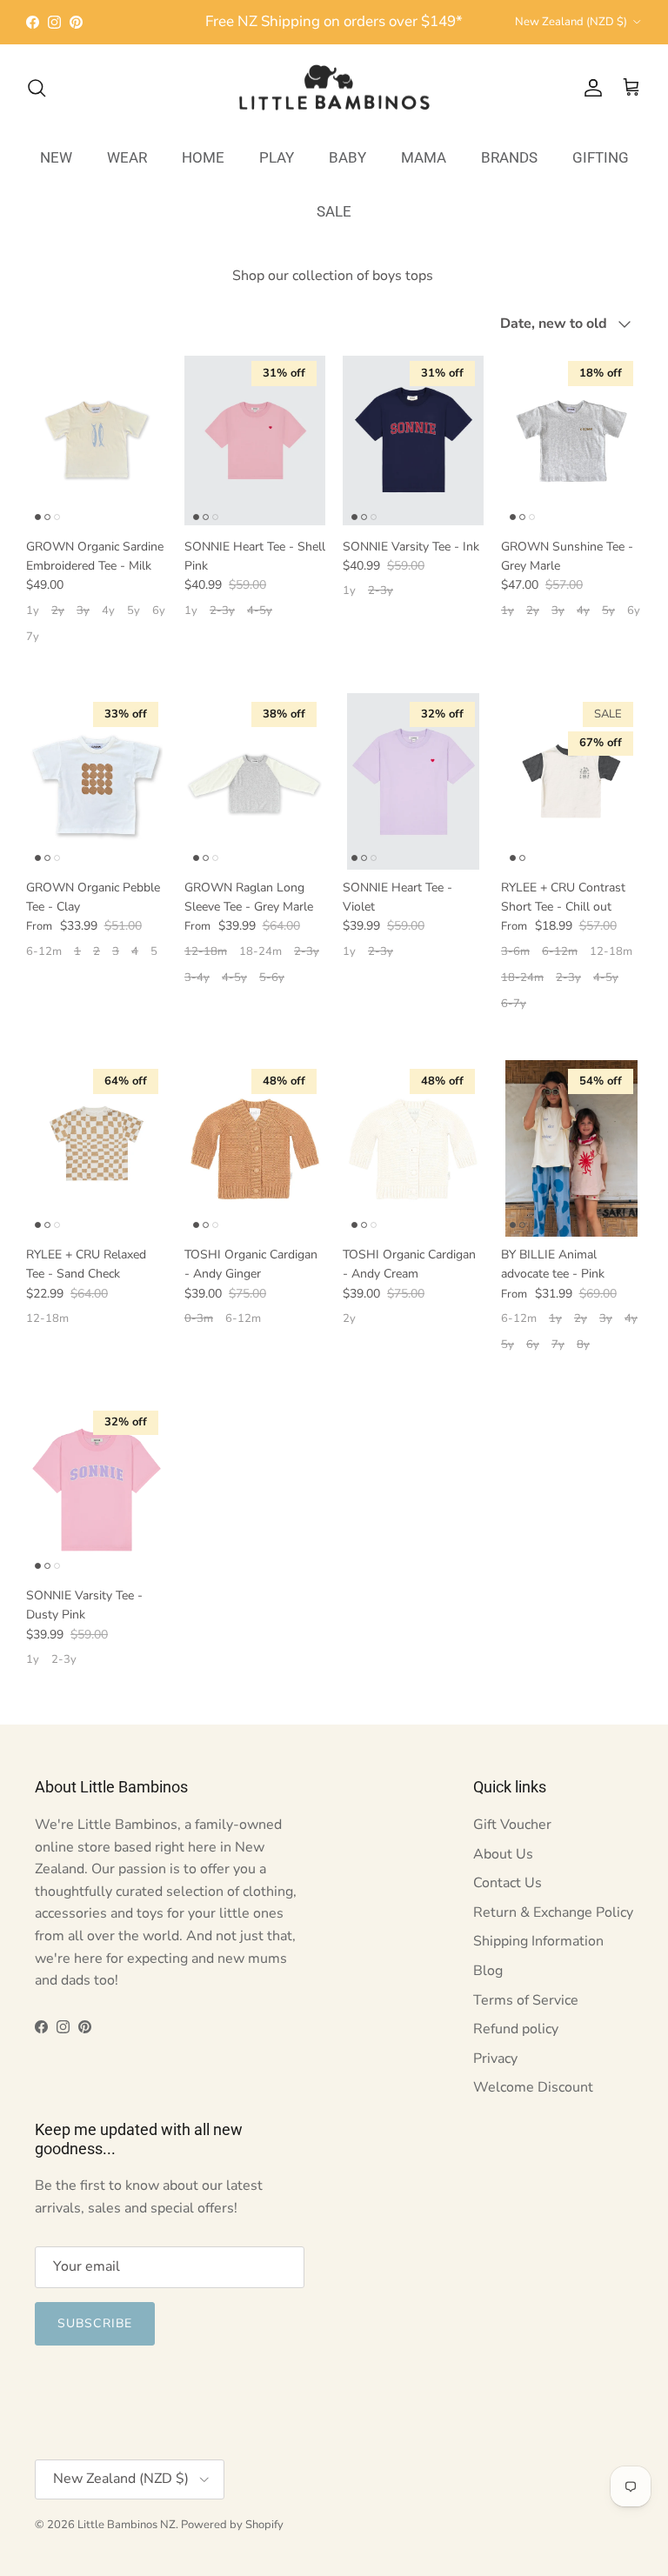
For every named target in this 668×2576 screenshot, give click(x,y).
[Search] (37, 88)
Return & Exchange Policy (553, 1912)
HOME (203, 157)
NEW (56, 157)
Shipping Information (538, 1941)
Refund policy (516, 2029)
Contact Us (508, 1883)
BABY (347, 157)
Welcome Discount (533, 2087)
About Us (503, 1854)
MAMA (424, 157)
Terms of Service (526, 2000)
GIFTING (601, 157)
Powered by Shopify (232, 2525)
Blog (488, 1971)
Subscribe (95, 2323)
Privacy (495, 2059)
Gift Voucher (512, 1825)
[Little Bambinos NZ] (334, 88)
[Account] (590, 88)
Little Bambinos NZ (127, 2525)
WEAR (127, 157)
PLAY (277, 157)
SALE (334, 211)
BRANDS (509, 157)
